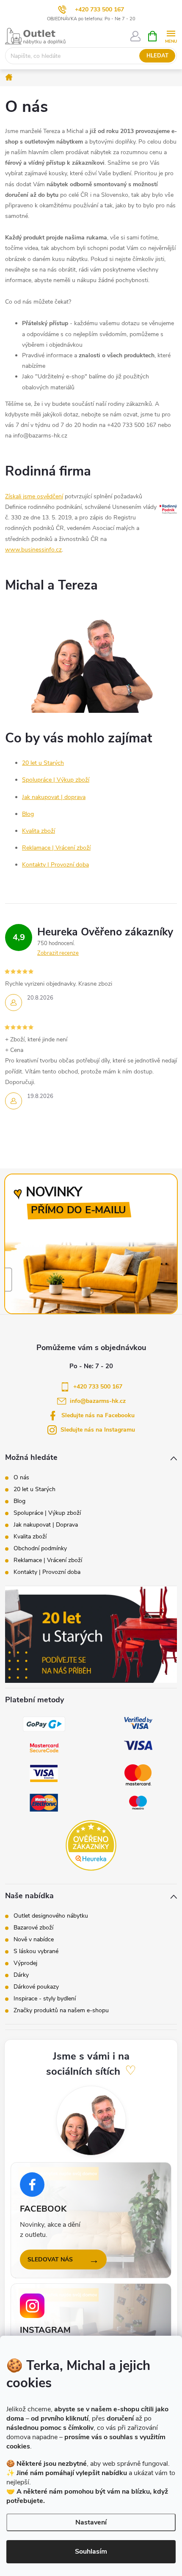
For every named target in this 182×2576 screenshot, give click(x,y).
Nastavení (91, 2522)
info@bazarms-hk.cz (98, 1401)
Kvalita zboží (39, 831)
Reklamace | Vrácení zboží (56, 848)
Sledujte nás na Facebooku (98, 1415)
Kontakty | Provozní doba (55, 865)
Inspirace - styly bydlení (45, 1999)
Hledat (157, 56)
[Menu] (171, 36)
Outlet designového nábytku (51, 1916)
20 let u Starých (43, 763)
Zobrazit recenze (58, 953)
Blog (28, 814)
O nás (21, 1478)
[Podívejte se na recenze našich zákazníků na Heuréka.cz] (91, 1845)
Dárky (21, 1975)
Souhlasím (91, 2552)
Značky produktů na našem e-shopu (61, 2011)
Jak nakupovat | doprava (54, 797)
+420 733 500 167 (99, 10)
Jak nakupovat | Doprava (46, 1525)
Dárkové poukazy (36, 1987)
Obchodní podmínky (40, 1549)
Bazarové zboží (33, 1928)
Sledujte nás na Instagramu (98, 1430)
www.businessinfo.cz (33, 550)
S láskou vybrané (36, 1951)
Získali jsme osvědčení (34, 496)
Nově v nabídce (34, 1940)
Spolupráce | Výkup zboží (56, 780)
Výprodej (25, 1963)
